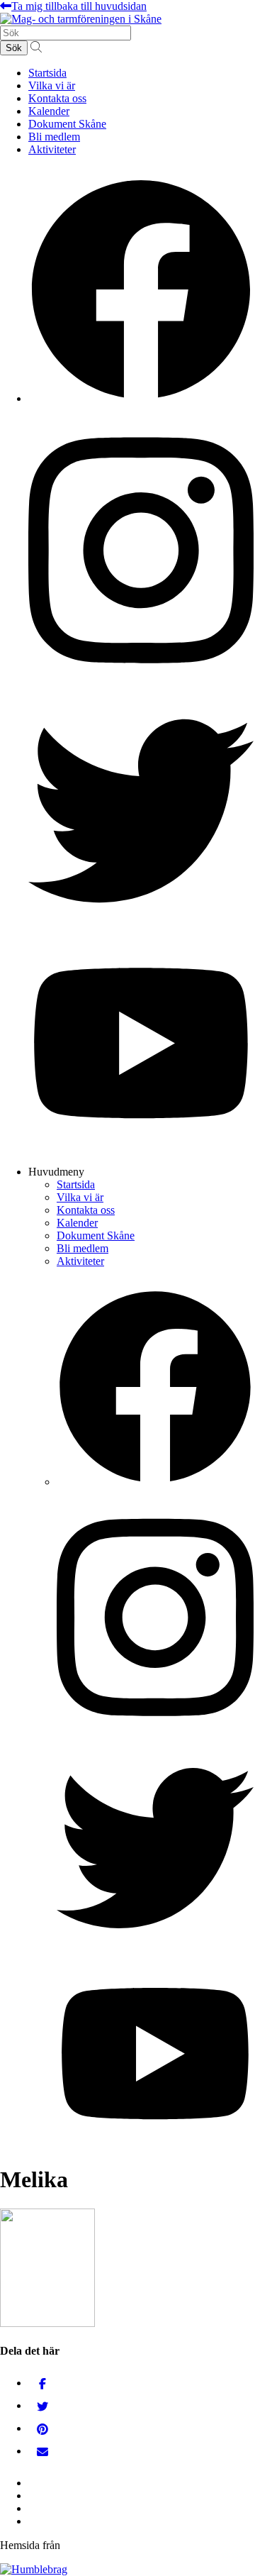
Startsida (47, 73)
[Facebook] (42, 2383)
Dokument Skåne (67, 124)
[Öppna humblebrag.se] (34, 2569)
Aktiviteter (52, 149)
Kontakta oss (57, 98)
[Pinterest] (42, 2428)
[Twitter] (42, 2405)
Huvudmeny (56, 1172)
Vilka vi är (52, 85)
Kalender (49, 111)
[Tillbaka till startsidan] (81, 19)
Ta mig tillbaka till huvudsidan (79, 6)
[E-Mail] (42, 2451)
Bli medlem (54, 137)
